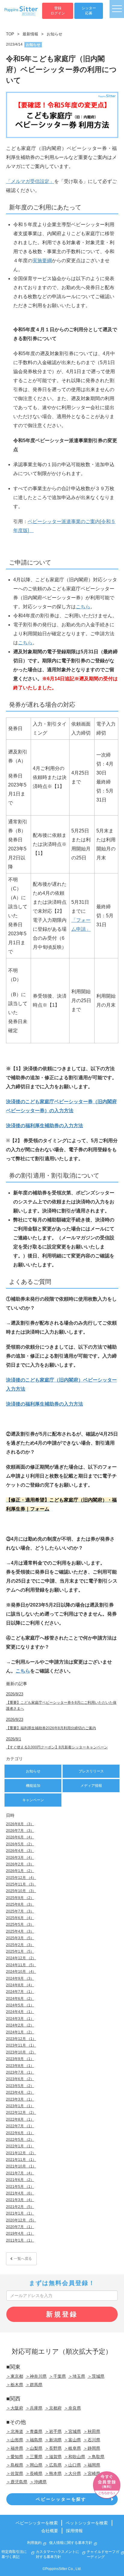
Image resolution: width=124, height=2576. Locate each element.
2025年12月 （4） (21, 1878)
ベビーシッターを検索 (37, 2523)
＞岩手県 (53, 2431)
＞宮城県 (73, 2431)
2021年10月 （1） (21, 2166)
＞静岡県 (92, 2448)
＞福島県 (34, 2440)
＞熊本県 (53, 2473)
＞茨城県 (96, 2376)
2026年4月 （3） (20, 1851)
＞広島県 (53, 2465)
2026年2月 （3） (20, 1864)
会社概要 (50, 2531)
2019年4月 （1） (20, 2233)
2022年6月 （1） (20, 2133)
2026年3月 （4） (20, 1858)
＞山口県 (73, 2465)
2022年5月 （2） (20, 2140)
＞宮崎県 (92, 2473)
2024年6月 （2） (20, 1999)
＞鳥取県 (96, 2457)
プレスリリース (91, 1771)
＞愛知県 (15, 2457)
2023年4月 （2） (20, 2092)
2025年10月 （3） (21, 1891)
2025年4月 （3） (20, 1931)
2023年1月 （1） (20, 2106)
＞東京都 (15, 2376)
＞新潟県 (53, 2440)
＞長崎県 (34, 2473)
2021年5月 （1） (20, 2187)
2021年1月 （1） (20, 2213)
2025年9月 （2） (20, 1898)
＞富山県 (73, 2440)
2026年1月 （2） (20, 1871)
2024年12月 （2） (21, 1958)
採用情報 (74, 2531)
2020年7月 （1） (20, 2227)
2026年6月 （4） (20, 1837)
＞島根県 (15, 2465)
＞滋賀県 (53, 2457)
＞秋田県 (92, 2431)
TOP (10, 34)
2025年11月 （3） (21, 1884)
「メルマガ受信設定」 (30, 181)
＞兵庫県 (34, 2408)
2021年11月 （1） (21, 2160)
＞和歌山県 (75, 2457)
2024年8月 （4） (20, 1985)
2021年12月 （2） (21, 2153)
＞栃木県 (15, 2385)
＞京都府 (53, 2408)
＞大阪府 (15, 2408)
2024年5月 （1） (20, 2005)
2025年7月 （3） (20, 1911)
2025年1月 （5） (20, 1951)
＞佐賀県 (15, 2473)
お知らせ (54, 34)
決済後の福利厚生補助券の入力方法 (45, 1126)
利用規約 (34, 2543)
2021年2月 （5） (20, 2207)
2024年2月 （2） (20, 2025)
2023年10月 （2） (21, 2052)
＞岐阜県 (73, 2448)
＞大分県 (73, 2473)
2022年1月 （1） (20, 2146)
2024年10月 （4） (21, 1972)
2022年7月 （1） (20, 2126)
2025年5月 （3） (20, 1925)
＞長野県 (53, 2448)
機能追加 (33, 1786)
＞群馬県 (34, 2385)
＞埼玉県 (77, 2376)
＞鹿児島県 (17, 2482)
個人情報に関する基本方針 (71, 2543)
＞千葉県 (57, 2376)
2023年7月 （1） (20, 2072)
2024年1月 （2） (20, 2032)
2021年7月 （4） (20, 2173)
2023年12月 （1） (21, 2039)
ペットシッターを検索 (87, 2523)
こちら (83, 607)
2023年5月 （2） (20, 2086)
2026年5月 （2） (20, 1844)
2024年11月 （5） (21, 1965)
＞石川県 (92, 2440)
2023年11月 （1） (21, 2045)
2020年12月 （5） (21, 2220)
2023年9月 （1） (20, 2059)
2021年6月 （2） (20, 2180)
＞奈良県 (73, 2408)
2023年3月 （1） (20, 2099)
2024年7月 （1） (20, 1992)
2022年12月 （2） (21, 2113)
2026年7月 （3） (20, 1831)
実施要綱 (42, 261)
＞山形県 (15, 2440)
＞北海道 (15, 2431)
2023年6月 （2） (20, 2079)
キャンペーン (33, 1800)
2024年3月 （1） (20, 2019)
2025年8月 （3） (20, 1904)
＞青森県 (34, 2431)
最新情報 (30, 34)
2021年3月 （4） (20, 2200)
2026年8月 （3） (20, 1824)
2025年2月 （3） (20, 1945)
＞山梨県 (34, 2448)
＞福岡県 (92, 2465)
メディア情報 (91, 1786)
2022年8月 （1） (20, 2119)
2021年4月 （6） (20, 2193)
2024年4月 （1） (20, 2012)
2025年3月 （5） (20, 1938)
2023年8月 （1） (20, 2066)
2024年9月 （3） (20, 1978)
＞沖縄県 (38, 2482)
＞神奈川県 (36, 2376)
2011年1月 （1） (20, 2240)
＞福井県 (15, 2448)
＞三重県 (34, 2457)
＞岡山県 (34, 2465)
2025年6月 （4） (20, 1918)
